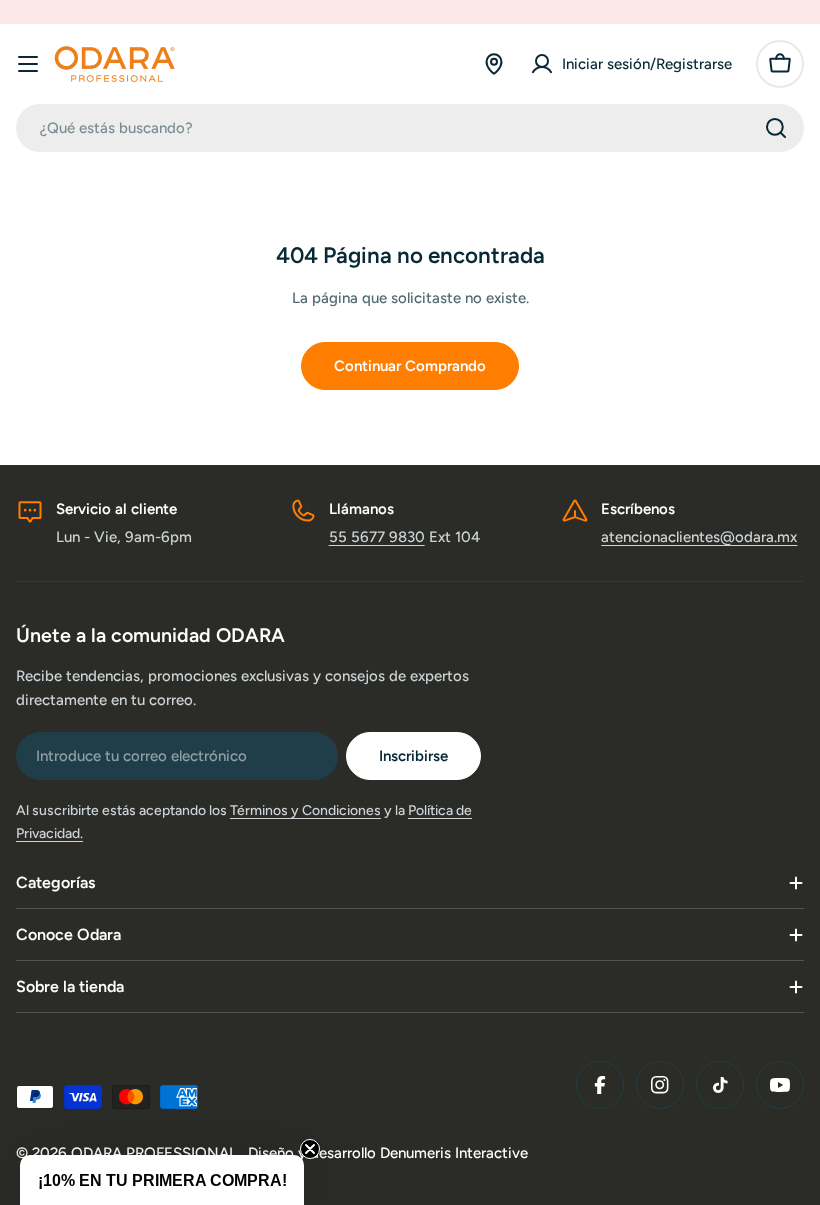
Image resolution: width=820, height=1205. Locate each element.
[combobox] (410, 128)
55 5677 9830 (377, 537)
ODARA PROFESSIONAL (156, 1153)
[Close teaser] (310, 1149)
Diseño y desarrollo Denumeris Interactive (388, 1153)
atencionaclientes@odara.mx (699, 537)
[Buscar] (776, 128)
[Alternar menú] (28, 64)
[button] (162, 1180)
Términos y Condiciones (305, 810)
